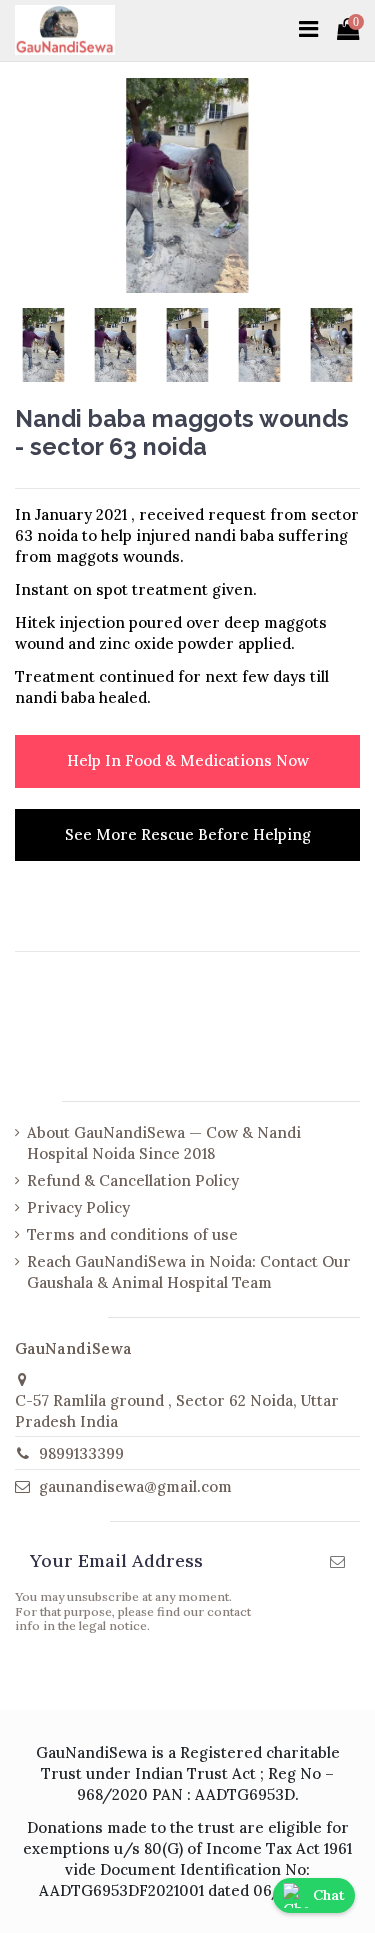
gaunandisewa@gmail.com (135, 1486)
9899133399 (81, 1453)
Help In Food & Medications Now (188, 760)
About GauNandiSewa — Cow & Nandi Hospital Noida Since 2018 (164, 1143)
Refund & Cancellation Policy (133, 1180)
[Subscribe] (337, 1562)
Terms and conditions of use (132, 1234)
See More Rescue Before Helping (188, 834)
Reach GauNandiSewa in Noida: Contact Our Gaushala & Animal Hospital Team (189, 1272)
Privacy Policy (78, 1207)
